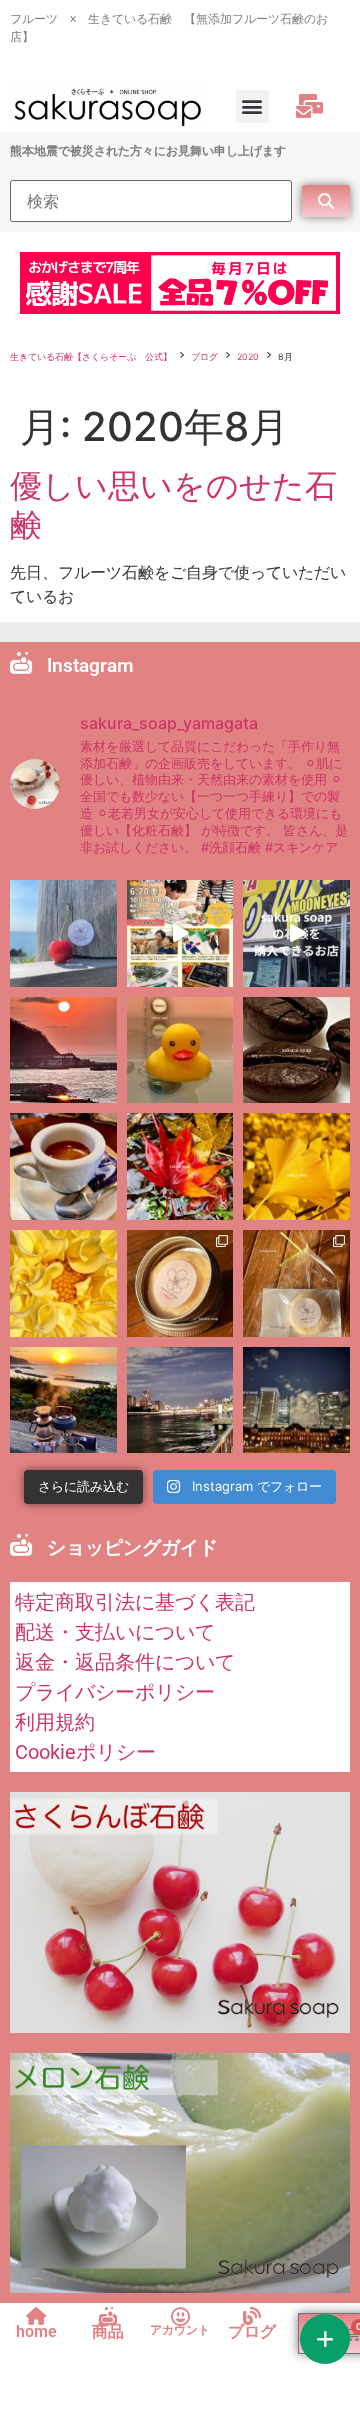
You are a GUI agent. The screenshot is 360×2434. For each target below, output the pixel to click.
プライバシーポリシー (115, 1692)
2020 (248, 356)
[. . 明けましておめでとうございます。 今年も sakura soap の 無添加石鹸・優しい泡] (180, 1050)
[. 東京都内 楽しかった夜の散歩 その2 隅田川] (180, 1400)
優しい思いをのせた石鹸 (173, 504)
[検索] (151, 201)
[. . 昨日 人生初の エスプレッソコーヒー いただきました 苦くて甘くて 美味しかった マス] (63, 1166)
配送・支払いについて (115, 1632)
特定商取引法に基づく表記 (135, 1602)
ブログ (204, 356)
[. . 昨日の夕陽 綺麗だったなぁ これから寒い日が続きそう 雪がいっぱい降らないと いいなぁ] (63, 1050)
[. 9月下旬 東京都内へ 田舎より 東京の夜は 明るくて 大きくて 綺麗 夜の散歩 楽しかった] (296, 1400)
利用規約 (55, 1722)
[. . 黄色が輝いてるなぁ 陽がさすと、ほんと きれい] (296, 1166)
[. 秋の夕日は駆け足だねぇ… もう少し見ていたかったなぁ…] (63, 1400)
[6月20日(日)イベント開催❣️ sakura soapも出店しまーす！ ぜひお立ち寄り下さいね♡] (180, 933)
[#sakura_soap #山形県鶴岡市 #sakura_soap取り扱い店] (296, 933)
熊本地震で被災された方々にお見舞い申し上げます (148, 151)
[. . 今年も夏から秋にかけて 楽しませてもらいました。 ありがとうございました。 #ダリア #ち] (63, 1283)
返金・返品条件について (125, 1662)
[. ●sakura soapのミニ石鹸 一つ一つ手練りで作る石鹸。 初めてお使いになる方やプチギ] (296, 1283)
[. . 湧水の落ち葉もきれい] (180, 1166)
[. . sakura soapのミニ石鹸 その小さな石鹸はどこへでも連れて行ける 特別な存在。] (180, 1283)
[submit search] (326, 201)
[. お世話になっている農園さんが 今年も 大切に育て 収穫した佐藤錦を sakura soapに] (63, 933)
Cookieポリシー (85, 1752)
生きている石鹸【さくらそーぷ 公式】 (91, 356)
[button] (252, 106)
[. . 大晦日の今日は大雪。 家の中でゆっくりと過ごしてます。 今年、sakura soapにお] (296, 1050)
